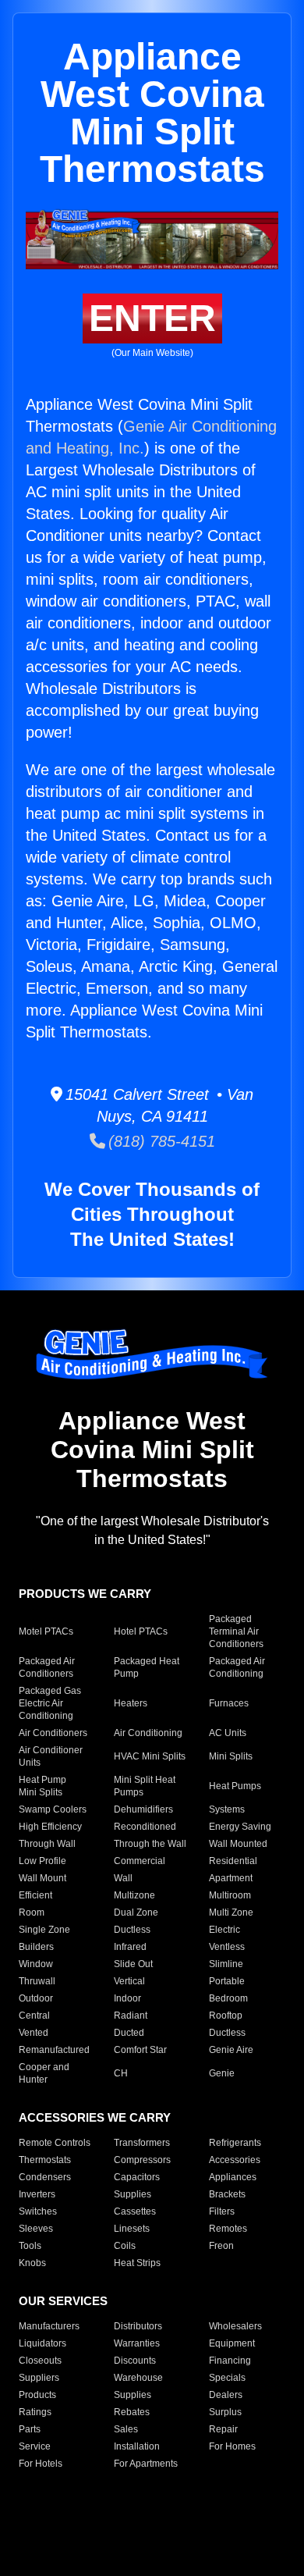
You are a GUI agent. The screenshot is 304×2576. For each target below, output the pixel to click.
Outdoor (36, 1998)
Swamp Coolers (53, 1809)
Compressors (142, 2160)
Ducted (129, 2033)
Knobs (32, 2263)
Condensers (45, 2177)
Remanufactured (54, 2050)
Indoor (127, 1998)
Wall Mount (42, 1878)
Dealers (226, 2395)
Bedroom (228, 1998)
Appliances (233, 2177)
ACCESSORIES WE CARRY (95, 2117)
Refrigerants (235, 2143)
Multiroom (230, 1895)
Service (35, 2446)
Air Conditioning (148, 1733)
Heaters (131, 1703)
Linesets (132, 2229)
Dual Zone (136, 1912)
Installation (137, 2446)
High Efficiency (50, 1827)
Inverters (37, 2194)
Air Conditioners (53, 1733)
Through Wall (47, 1844)
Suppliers (39, 2378)
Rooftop (226, 2016)
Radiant (131, 2016)
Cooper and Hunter (44, 2073)
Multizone (134, 1895)
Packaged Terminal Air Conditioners (236, 1631)
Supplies (133, 2194)
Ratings (35, 2412)
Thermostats (45, 2160)
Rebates (132, 2412)
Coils (125, 2246)
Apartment (231, 1878)
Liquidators (42, 2343)
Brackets (227, 2194)
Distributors (138, 2326)
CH (121, 2073)
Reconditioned (145, 1827)
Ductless (132, 1930)
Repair (223, 2429)
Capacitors (137, 2177)
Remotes (228, 2229)
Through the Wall (150, 1844)
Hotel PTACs (141, 1631)
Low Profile (42, 1861)
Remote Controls (55, 2143)
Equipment (232, 2343)
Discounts (135, 2361)
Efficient (35, 1895)
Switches (38, 2211)
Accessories (235, 2160)
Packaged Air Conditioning (237, 1667)
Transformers (142, 2143)
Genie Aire (231, 2050)
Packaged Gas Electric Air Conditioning (50, 1703)
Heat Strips (137, 2263)
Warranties (137, 2343)
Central (34, 2016)
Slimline (226, 1964)
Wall (123, 1878)
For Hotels (41, 2464)
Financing (230, 2361)
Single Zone (44, 1930)
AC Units (228, 1733)
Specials (227, 2378)
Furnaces (229, 1703)
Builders (36, 1947)
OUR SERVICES (63, 2301)
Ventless (227, 1947)
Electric (224, 1930)
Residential (233, 1861)
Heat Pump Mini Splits (42, 1786)
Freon (221, 2246)
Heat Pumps (235, 1786)
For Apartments (146, 2464)
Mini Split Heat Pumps (145, 1786)
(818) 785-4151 (160, 1141)
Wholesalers (235, 2326)
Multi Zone (231, 1912)
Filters (222, 2211)
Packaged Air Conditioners (47, 1667)
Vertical (129, 1981)
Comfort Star (140, 2050)
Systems (227, 1809)
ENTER (152, 318)
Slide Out (133, 1964)
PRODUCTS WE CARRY (85, 1594)
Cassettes (135, 2211)
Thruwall (37, 1981)
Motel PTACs (46, 1631)
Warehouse (138, 2378)
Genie (222, 2073)
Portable (227, 1981)
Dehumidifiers (143, 1809)
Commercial (140, 1861)
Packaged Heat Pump (147, 1667)
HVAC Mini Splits (150, 1756)
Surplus (225, 2412)
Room (32, 1912)
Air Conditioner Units (51, 1756)
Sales (126, 2429)
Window (36, 1964)
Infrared (130, 1947)
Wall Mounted (238, 1844)
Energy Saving (240, 1827)
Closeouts (40, 2361)
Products (37, 2395)
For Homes (232, 2446)
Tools (30, 2246)
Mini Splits (231, 1756)
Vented (34, 2033)
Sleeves (36, 2229)
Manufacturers (49, 2326)
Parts (30, 2429)
